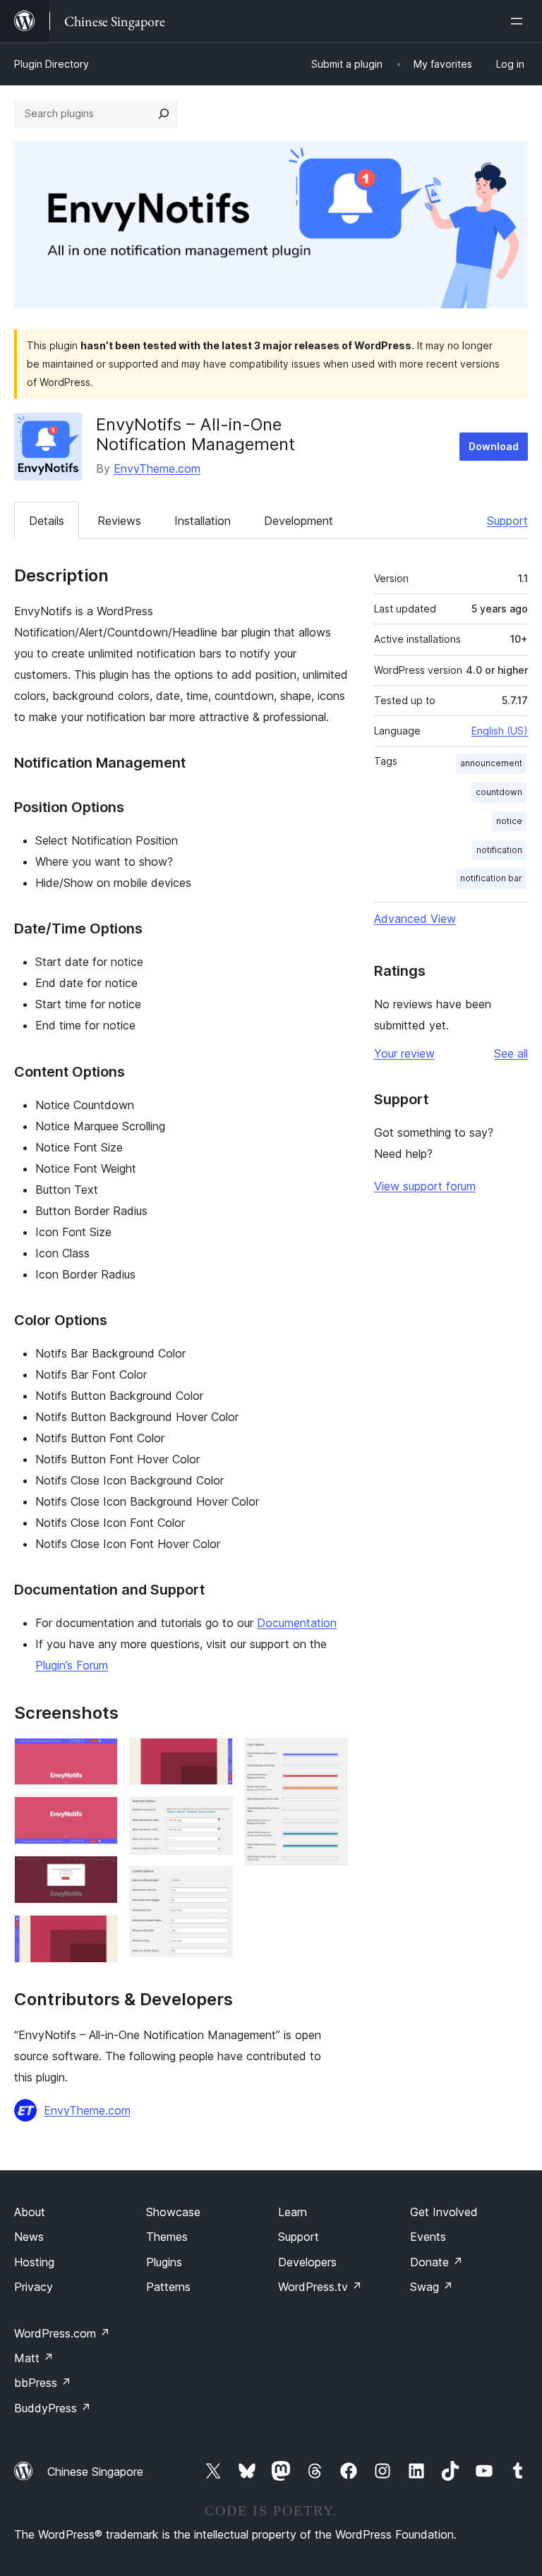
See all (511, 1053)
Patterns (168, 2287)
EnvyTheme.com (157, 468)
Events (428, 2237)
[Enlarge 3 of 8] (99, 1875)
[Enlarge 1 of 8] (99, 1757)
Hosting (34, 2262)
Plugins (164, 2262)
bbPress (43, 2383)
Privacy (34, 2287)
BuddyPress (53, 2408)
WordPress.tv (320, 2287)
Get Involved (444, 2212)
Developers (307, 2262)
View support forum (425, 1186)
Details (47, 521)
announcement (491, 763)
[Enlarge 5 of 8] (214, 1757)
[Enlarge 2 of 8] (99, 1815)
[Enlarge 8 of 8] (329, 1757)
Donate (436, 2262)
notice (509, 821)
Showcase (173, 2212)
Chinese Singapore (95, 2472)
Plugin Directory (52, 64)
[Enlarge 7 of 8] (214, 1885)
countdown (499, 792)
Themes (167, 2237)
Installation (203, 521)
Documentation (297, 1623)
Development (299, 521)
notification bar (491, 878)
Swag (432, 2287)
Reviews (119, 521)
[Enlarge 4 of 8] (99, 1934)
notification (499, 850)
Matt (34, 2358)
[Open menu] (519, 21)
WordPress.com (62, 2333)
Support (507, 521)
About (30, 2212)
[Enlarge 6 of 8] (214, 1815)
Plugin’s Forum (72, 1665)
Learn (293, 2212)
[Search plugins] (164, 114)
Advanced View (415, 919)
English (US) (500, 731)
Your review (404, 1053)
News (29, 2237)
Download (494, 446)
